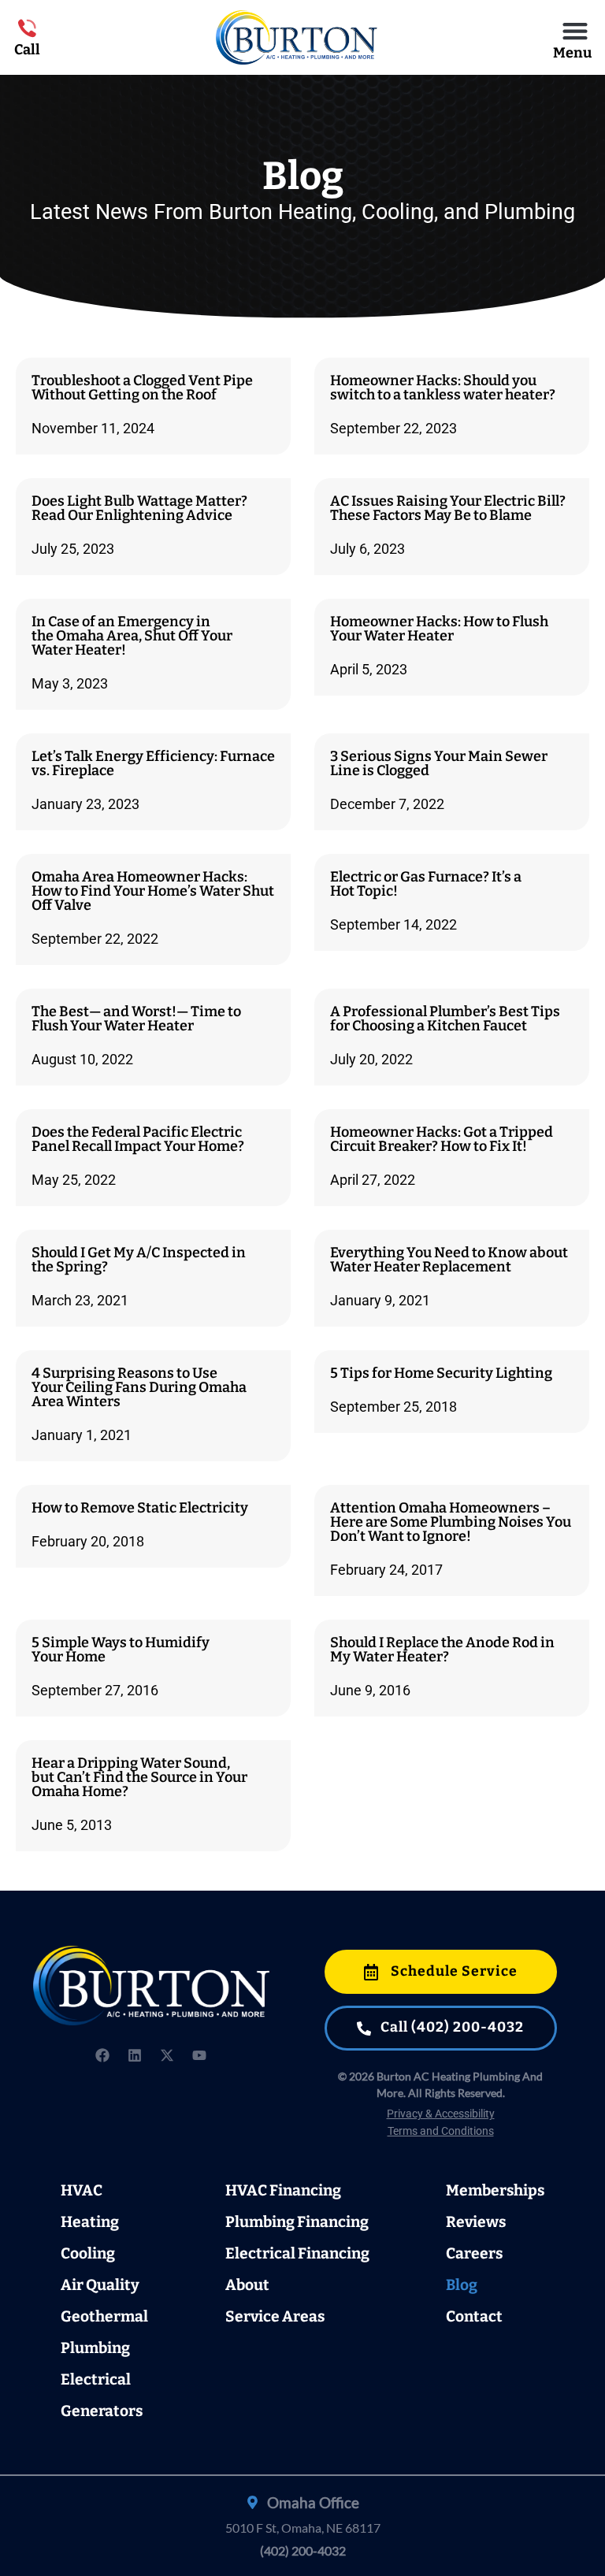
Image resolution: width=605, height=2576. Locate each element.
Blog (462, 2285)
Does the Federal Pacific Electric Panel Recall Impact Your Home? (138, 1139)
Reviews (476, 2222)
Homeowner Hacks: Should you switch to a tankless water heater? (443, 388)
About (247, 2285)
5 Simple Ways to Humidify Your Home (121, 1650)
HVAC (82, 2190)
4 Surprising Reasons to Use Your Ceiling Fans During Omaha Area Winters (139, 1387)
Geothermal (104, 2316)
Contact (474, 2316)
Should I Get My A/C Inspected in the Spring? (139, 1260)
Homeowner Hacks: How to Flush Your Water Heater (439, 629)
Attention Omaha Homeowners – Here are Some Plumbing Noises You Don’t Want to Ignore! (451, 1522)
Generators (102, 2411)
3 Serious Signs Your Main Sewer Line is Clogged (439, 763)
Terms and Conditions (441, 2131)
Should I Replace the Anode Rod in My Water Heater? (442, 1650)
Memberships (495, 2190)
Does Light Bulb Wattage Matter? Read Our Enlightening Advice (139, 508)
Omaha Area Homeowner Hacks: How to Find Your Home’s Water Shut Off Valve (153, 891)
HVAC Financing (283, 2190)
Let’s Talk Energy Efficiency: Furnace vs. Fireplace (153, 763)
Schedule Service (453, 1971)
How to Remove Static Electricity (140, 1508)
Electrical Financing (297, 2253)
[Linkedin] (135, 2055)
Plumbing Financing (297, 2222)
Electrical (96, 2379)
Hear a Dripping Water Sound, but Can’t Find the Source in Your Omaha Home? (139, 1777)
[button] (575, 30)
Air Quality (100, 2285)
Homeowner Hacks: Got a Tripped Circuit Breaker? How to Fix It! (442, 1139)
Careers (474, 2253)
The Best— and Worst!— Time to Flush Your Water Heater (136, 1019)
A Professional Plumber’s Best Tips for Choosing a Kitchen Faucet (445, 1019)
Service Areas (275, 2316)
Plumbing (95, 2348)
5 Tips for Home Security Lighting (441, 1373)
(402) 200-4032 (303, 2550)
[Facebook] (102, 2055)
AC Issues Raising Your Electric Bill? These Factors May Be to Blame (448, 508)
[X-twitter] (167, 2055)
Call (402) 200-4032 (451, 2027)
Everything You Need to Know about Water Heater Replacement (449, 1260)
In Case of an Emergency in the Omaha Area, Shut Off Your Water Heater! (132, 636)
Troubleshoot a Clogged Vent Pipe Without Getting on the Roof (142, 388)
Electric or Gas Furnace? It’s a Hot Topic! (426, 884)
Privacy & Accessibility (441, 2114)
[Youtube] (199, 2055)
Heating (90, 2222)
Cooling (88, 2253)
